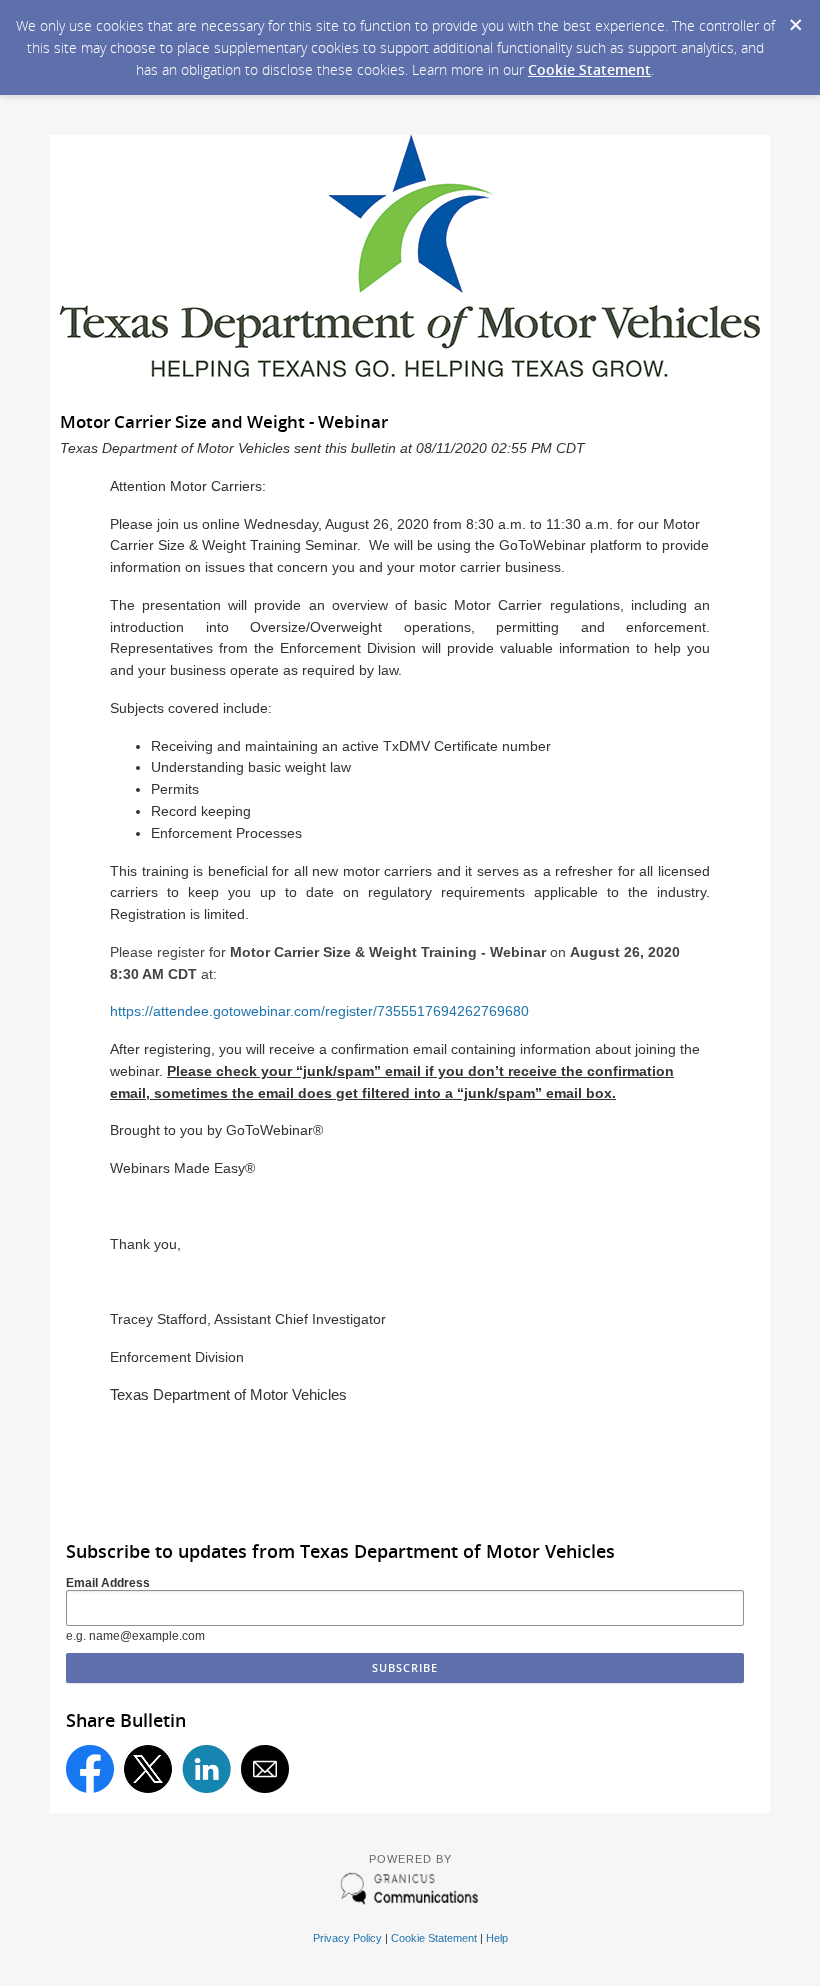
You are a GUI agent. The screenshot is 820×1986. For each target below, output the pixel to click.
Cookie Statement (589, 69)
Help (497, 1938)
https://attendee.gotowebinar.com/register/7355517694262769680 (319, 1011)
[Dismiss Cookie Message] (795, 19)
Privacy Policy (347, 1938)
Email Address (108, 1583)
